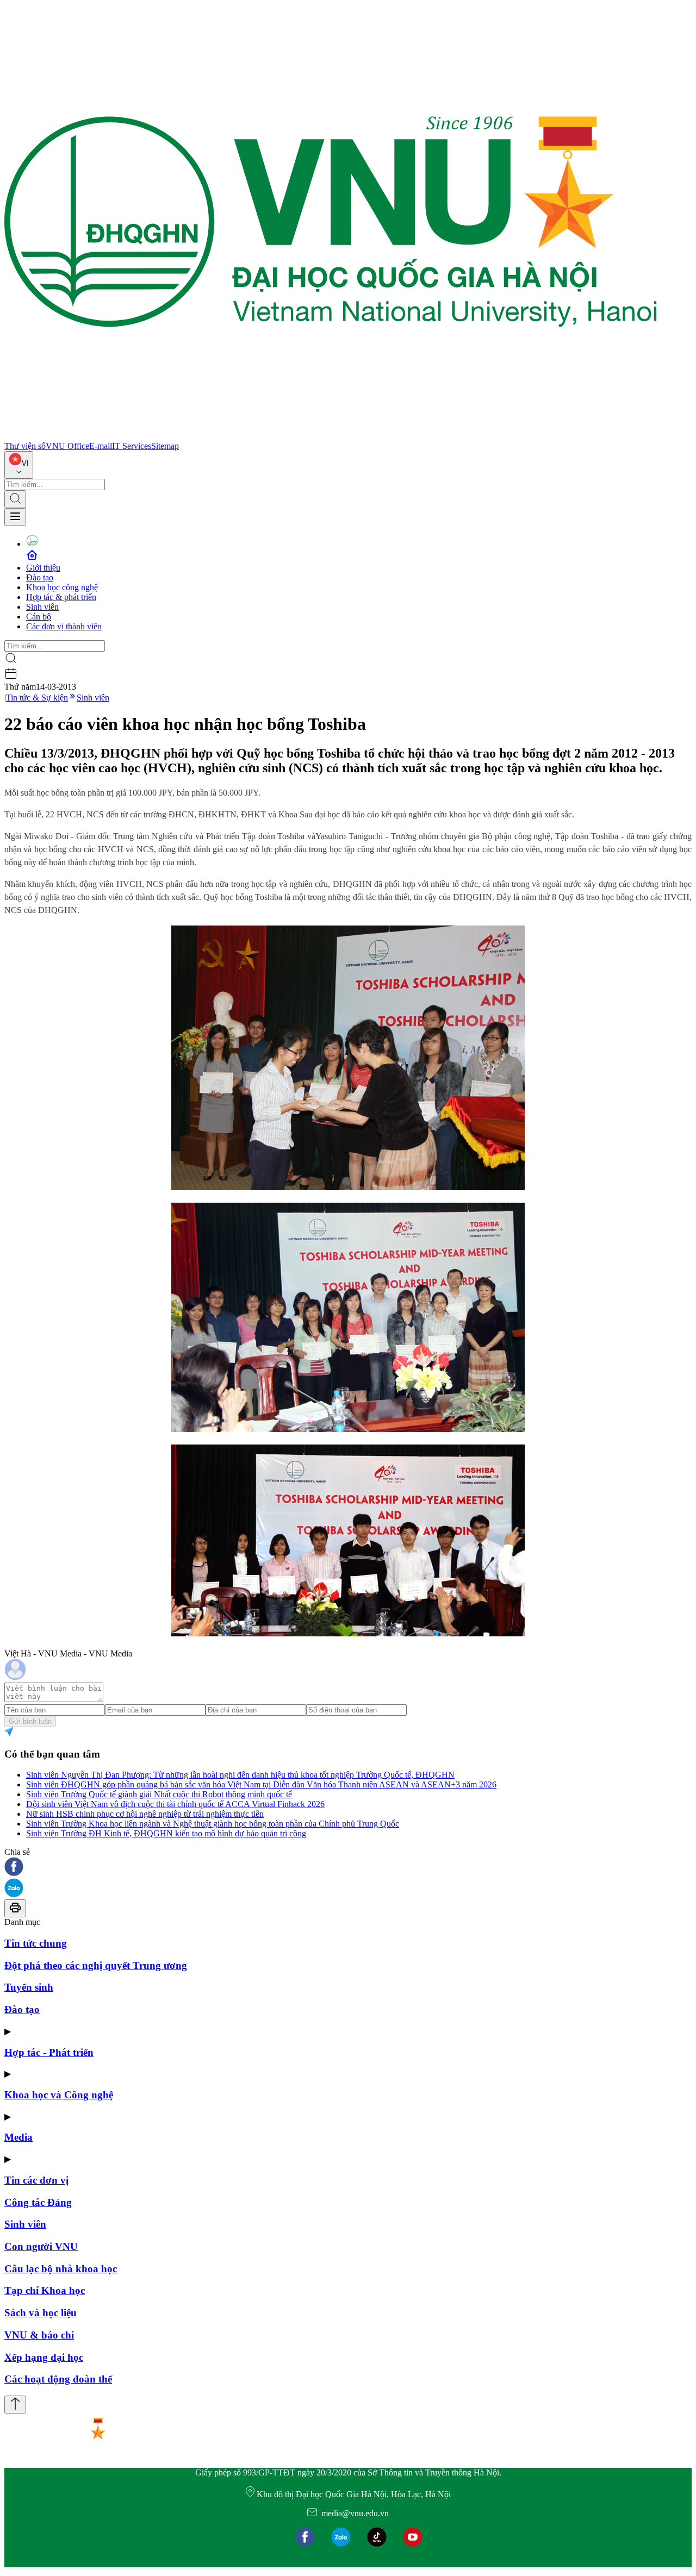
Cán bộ (39, 617)
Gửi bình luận (30, 1721)
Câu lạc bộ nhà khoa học (61, 2269)
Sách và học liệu (41, 2313)
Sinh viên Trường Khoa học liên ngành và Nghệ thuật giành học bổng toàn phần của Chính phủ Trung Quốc (213, 1824)
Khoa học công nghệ (62, 587)
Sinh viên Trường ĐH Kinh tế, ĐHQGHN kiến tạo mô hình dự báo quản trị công (166, 1833)
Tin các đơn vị (36, 2180)
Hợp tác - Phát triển (49, 2052)
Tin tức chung (36, 1943)
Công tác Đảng (38, 2202)
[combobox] (19, 465)
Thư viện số (25, 446)
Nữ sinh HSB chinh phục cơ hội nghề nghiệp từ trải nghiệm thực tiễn (145, 1814)
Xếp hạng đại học (44, 2357)
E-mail (101, 446)
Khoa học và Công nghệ (59, 2095)
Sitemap (165, 446)
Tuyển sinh (29, 1987)
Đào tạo (40, 577)
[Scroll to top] (15, 2405)
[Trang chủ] (331, 436)
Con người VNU (41, 2246)
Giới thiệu (43, 568)
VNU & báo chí (39, 2335)
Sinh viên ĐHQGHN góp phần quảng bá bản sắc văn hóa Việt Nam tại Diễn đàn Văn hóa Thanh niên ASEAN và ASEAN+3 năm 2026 (261, 1784)
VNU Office (67, 446)
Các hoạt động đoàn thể (58, 2379)
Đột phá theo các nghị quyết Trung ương (96, 1965)
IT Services (132, 446)
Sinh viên (42, 607)
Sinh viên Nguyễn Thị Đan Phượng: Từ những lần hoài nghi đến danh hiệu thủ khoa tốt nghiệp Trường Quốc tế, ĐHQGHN (240, 1775)
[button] (348, 1868)
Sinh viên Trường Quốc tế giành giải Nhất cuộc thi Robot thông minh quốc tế (159, 1794)
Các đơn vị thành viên (64, 626)
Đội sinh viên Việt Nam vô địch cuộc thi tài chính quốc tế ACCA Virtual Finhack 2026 (175, 1804)
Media (18, 2137)
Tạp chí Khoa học (45, 2290)
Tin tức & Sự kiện (37, 698)
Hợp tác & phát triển (61, 597)
